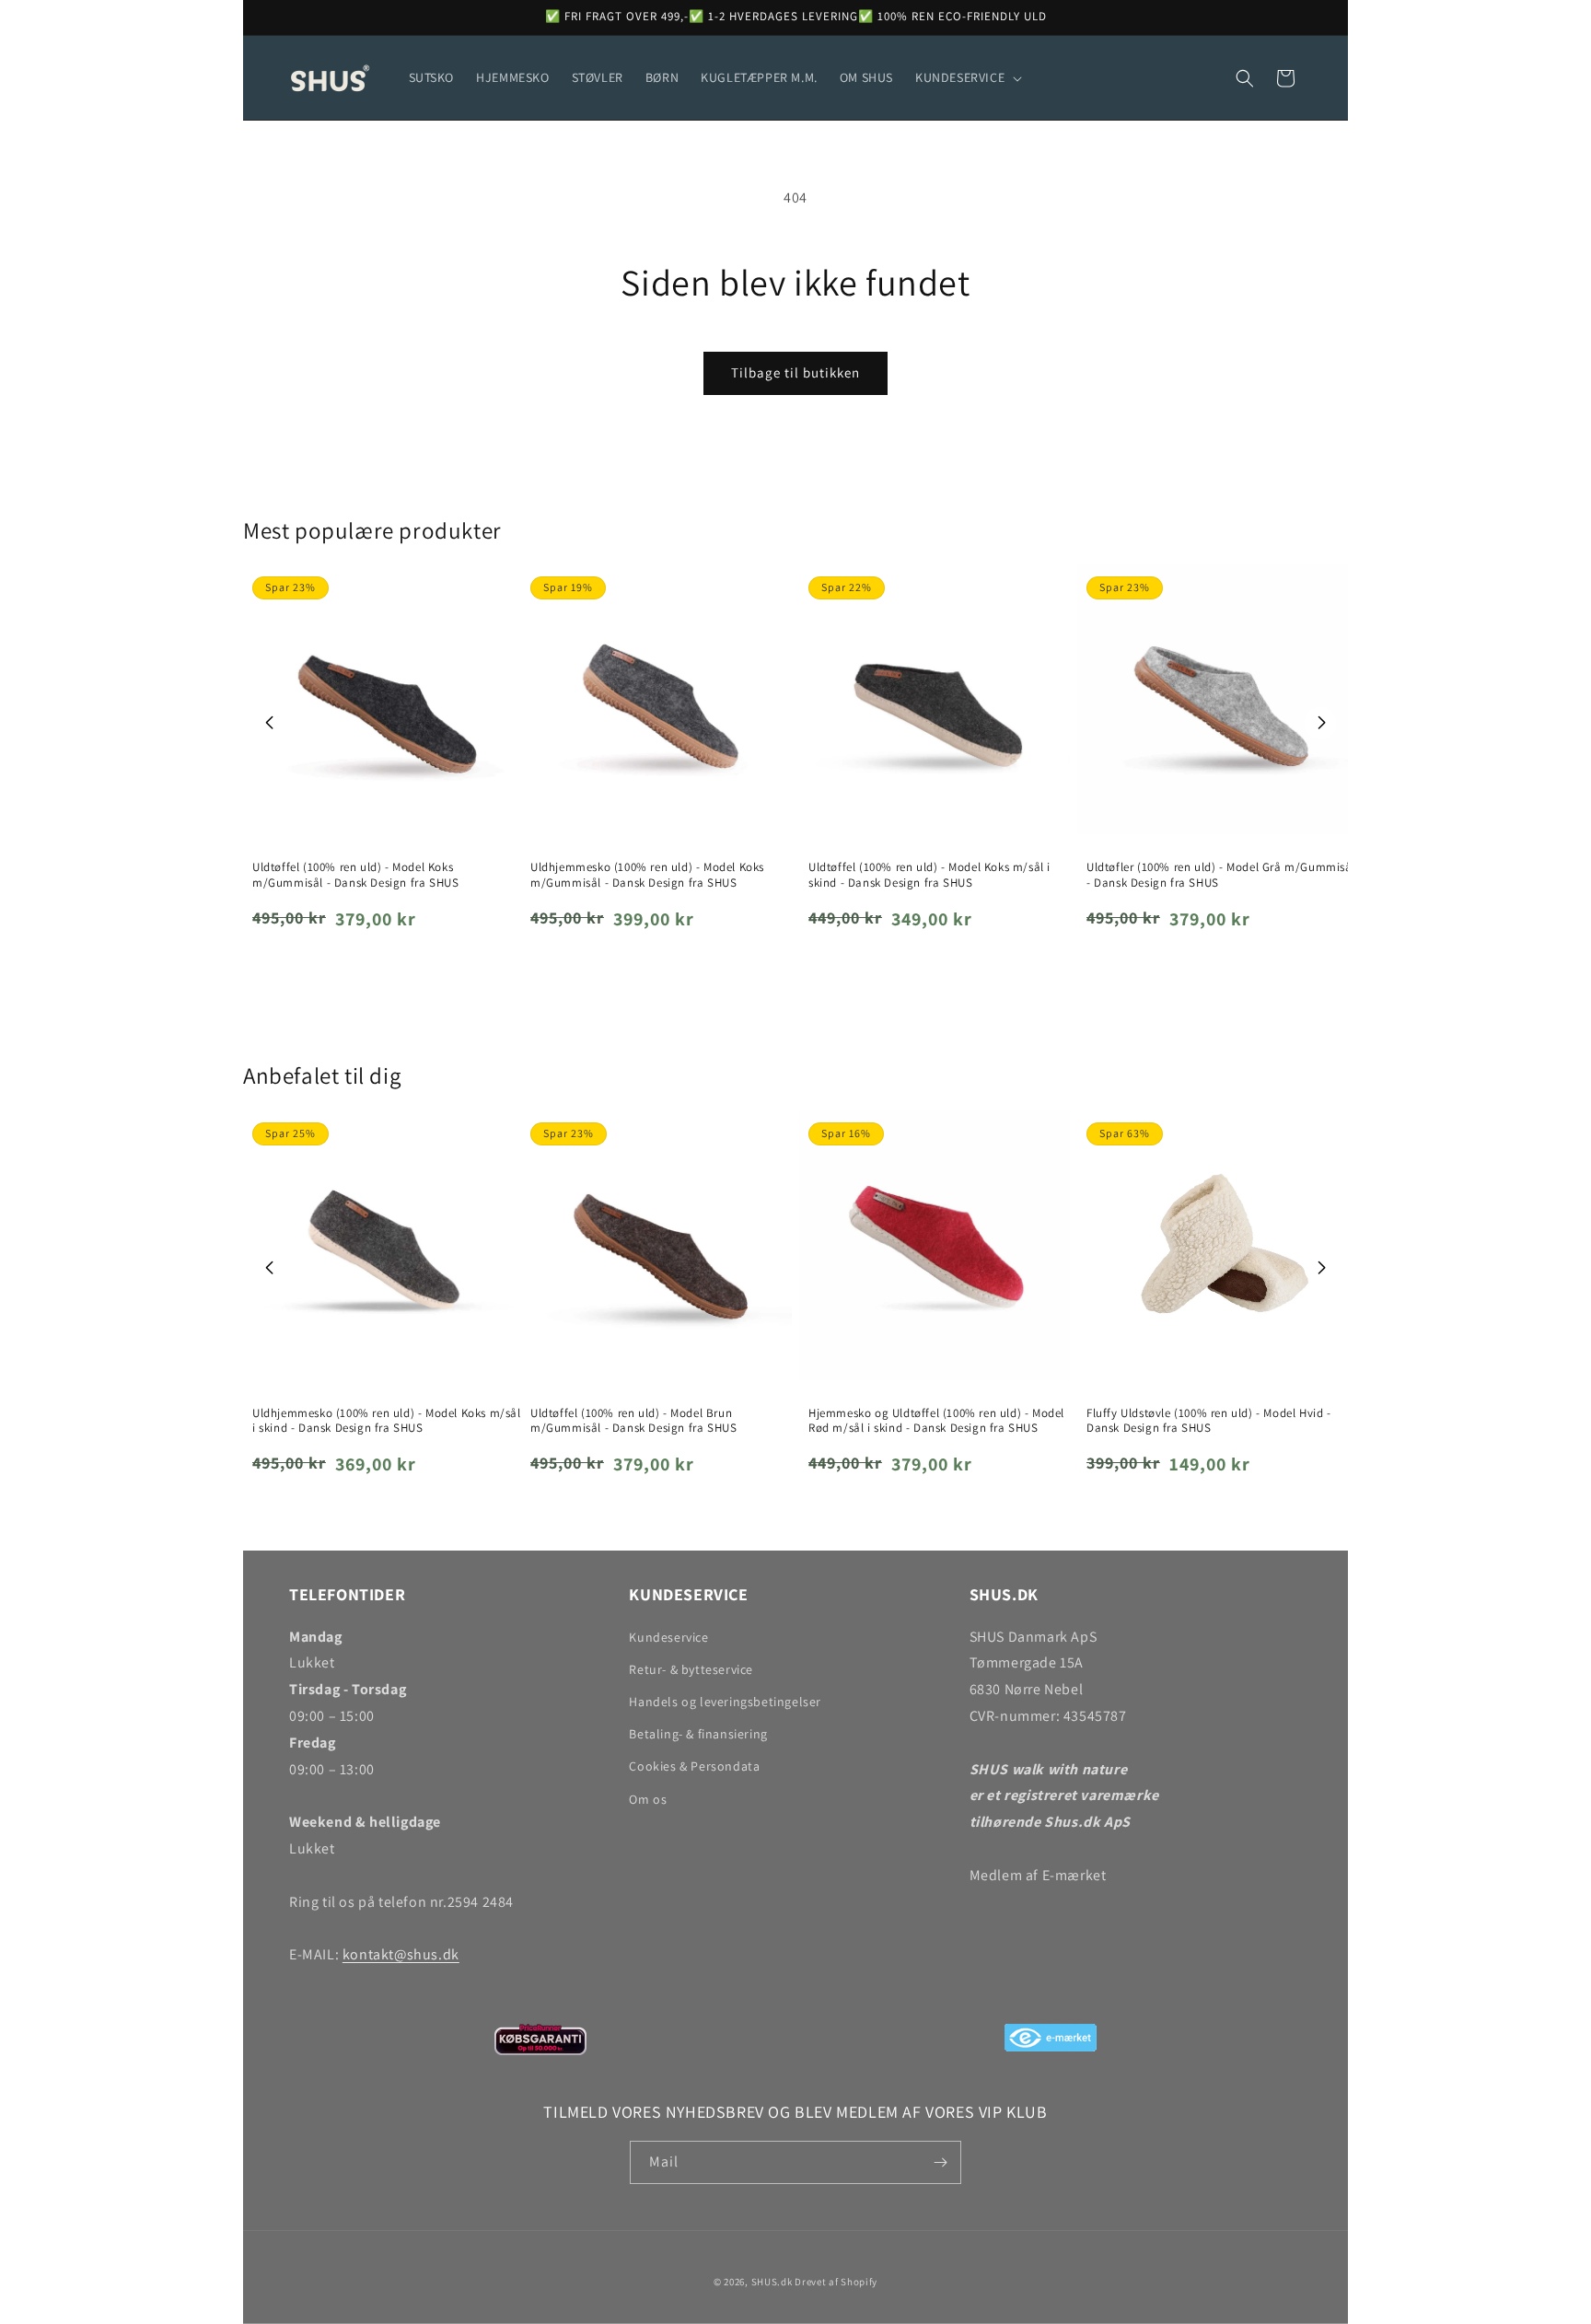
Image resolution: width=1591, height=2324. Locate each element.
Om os (648, 1799)
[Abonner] (940, 2162)
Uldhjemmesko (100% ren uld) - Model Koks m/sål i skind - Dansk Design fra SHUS (387, 1421)
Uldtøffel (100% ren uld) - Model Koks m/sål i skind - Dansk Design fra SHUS (929, 875)
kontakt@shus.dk (401, 1954)
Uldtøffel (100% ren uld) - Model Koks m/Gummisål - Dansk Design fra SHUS (355, 875)
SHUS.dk (772, 2282)
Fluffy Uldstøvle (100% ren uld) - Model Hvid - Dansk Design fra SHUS (1209, 1421)
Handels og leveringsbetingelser (725, 1702)
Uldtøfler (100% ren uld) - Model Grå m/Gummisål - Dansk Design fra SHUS (1221, 875)
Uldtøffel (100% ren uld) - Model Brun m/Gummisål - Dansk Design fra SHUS (633, 1421)
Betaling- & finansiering (698, 1734)
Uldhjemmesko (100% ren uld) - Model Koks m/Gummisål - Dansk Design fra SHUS (647, 875)
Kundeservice (668, 1637)
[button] (967, 77)
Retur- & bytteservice (691, 1669)
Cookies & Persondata (694, 1766)
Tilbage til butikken (795, 372)
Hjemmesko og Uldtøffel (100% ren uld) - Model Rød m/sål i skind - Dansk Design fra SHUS (936, 1421)
